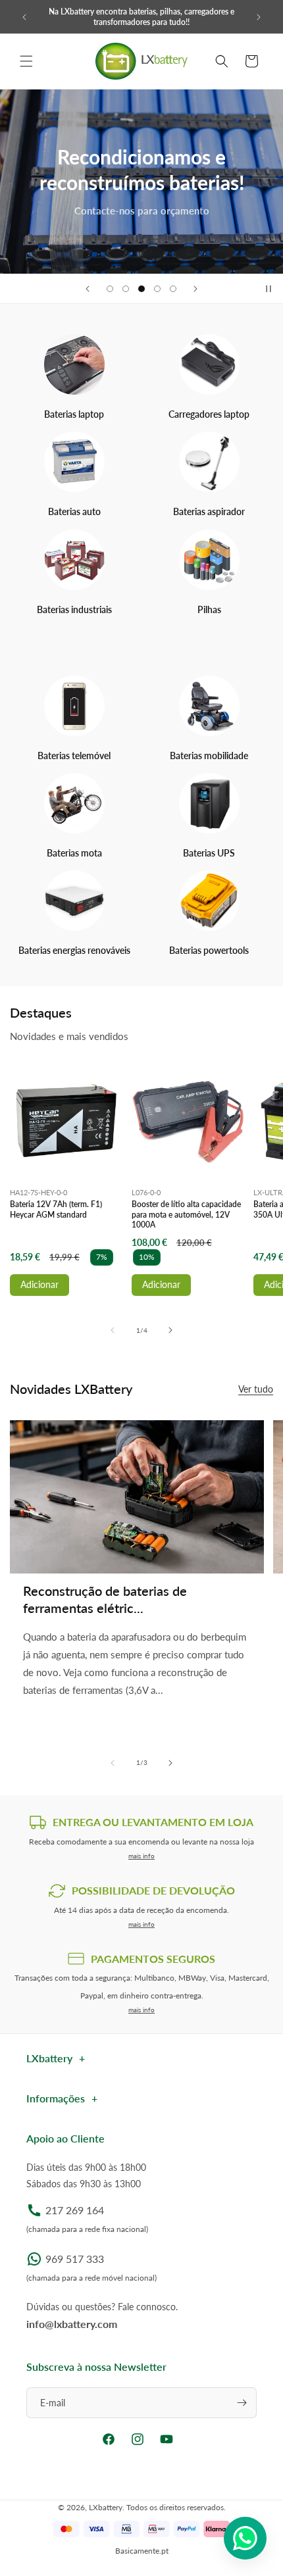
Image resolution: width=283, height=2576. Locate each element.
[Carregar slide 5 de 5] (173, 289)
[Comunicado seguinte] (259, 17)
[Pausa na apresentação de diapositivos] (269, 289)
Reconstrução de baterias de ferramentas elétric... (105, 1599)
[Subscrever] (242, 2403)
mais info (141, 1856)
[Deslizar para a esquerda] (113, 1330)
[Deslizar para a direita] (170, 1330)
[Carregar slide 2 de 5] (126, 289)
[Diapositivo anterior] (88, 289)
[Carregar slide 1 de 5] (110, 289)
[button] (26, 61)
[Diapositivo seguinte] (195, 289)
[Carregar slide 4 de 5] (157, 289)
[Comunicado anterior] (24, 17)
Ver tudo (256, 1389)
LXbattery (106, 2507)
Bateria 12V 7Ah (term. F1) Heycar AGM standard (56, 1209)
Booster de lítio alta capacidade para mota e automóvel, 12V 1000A (186, 1214)
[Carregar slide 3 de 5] (141, 289)
